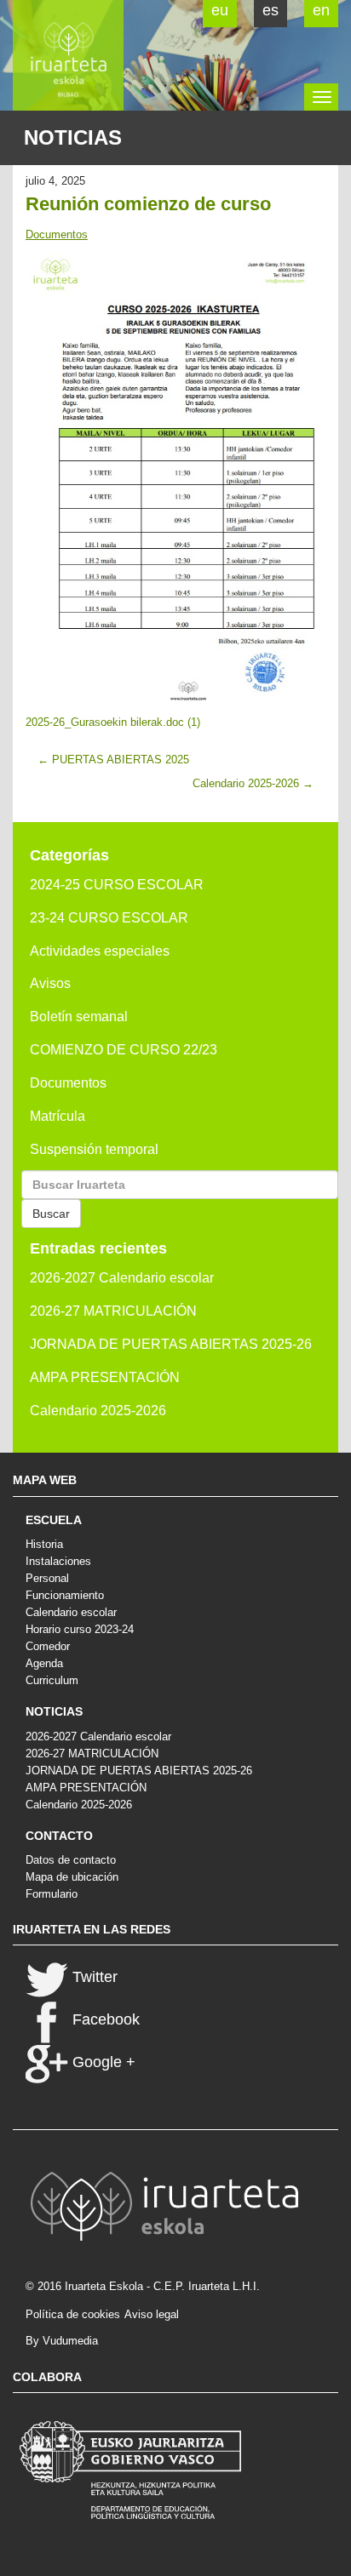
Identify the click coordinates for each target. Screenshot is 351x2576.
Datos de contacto (71, 1860)
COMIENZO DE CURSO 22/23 (124, 1050)
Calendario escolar (71, 1612)
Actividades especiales (100, 951)
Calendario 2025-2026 (98, 1411)
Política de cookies (73, 2314)
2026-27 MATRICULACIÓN (113, 1311)
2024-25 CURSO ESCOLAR (117, 885)
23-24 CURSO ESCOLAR (109, 918)
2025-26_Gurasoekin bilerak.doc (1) (113, 722)
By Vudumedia (62, 2341)
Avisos (50, 983)
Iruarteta (68, 55)
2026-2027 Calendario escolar (122, 1278)
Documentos (57, 234)
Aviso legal (152, 2314)
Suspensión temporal (94, 1149)
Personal (47, 1578)
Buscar (51, 1214)
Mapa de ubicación (72, 1877)
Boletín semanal (79, 1017)
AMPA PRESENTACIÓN (105, 1377)
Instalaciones (58, 1561)
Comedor (48, 1646)
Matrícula (58, 1116)
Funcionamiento (65, 1595)
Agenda (44, 1663)
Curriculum (52, 1680)
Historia (44, 1544)
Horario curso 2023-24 (80, 1629)
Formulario (52, 1894)
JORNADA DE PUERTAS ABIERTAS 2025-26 (171, 1344)
